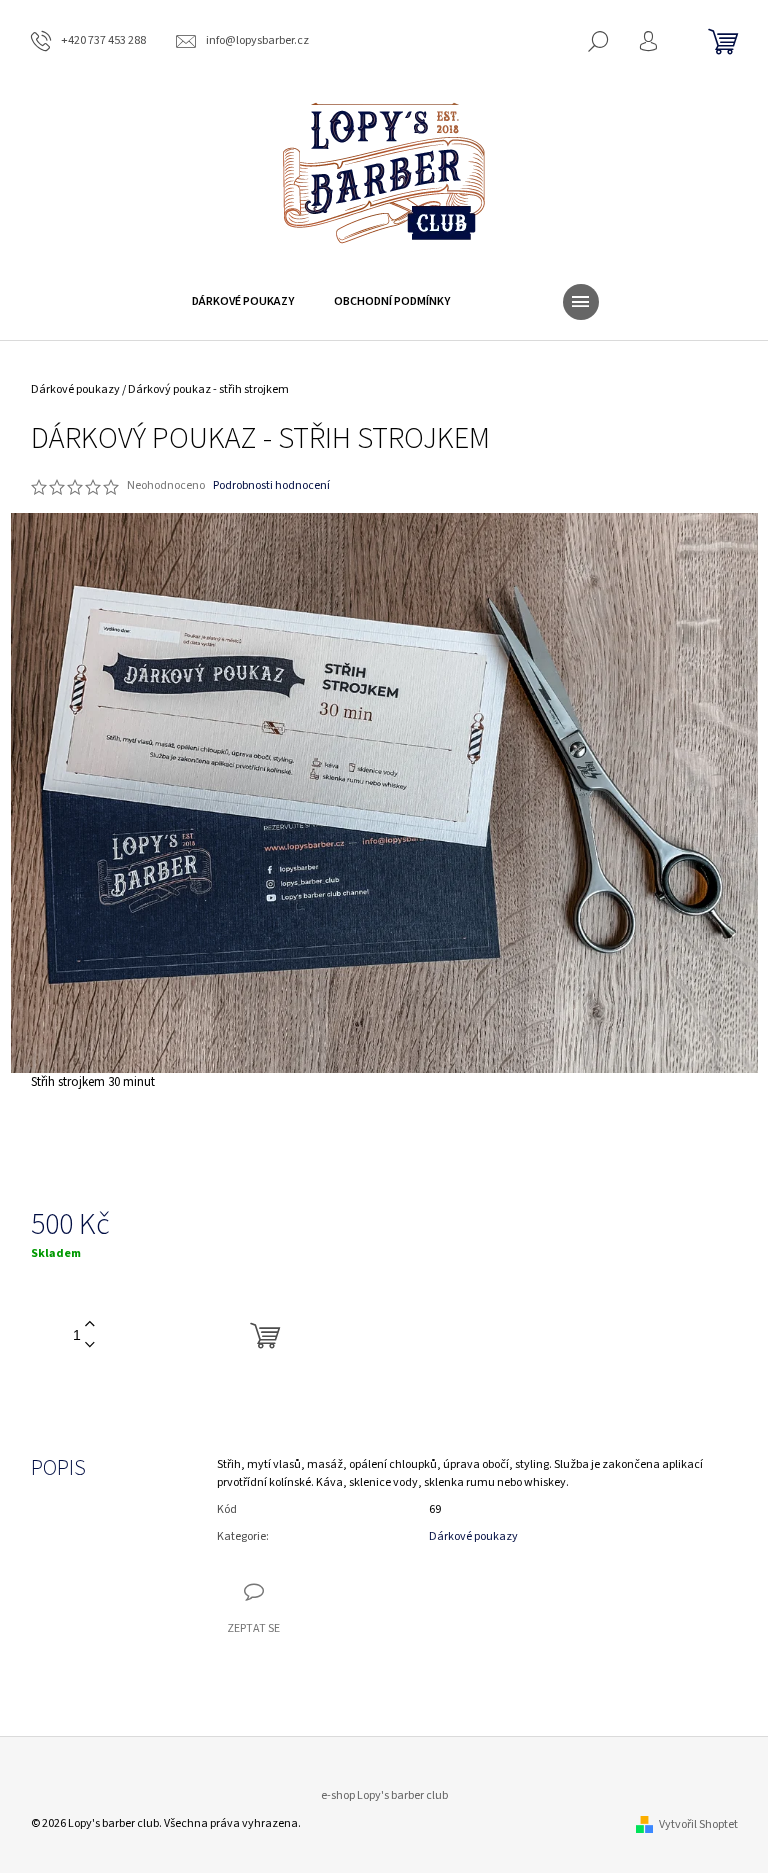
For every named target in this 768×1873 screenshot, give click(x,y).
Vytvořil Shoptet (698, 1824)
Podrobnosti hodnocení (271, 486)
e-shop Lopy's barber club (384, 1795)
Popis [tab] (58, 1468)
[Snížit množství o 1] (90, 1345)
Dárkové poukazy (473, 1536)
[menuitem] (243, 302)
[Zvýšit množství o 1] (90, 1324)
